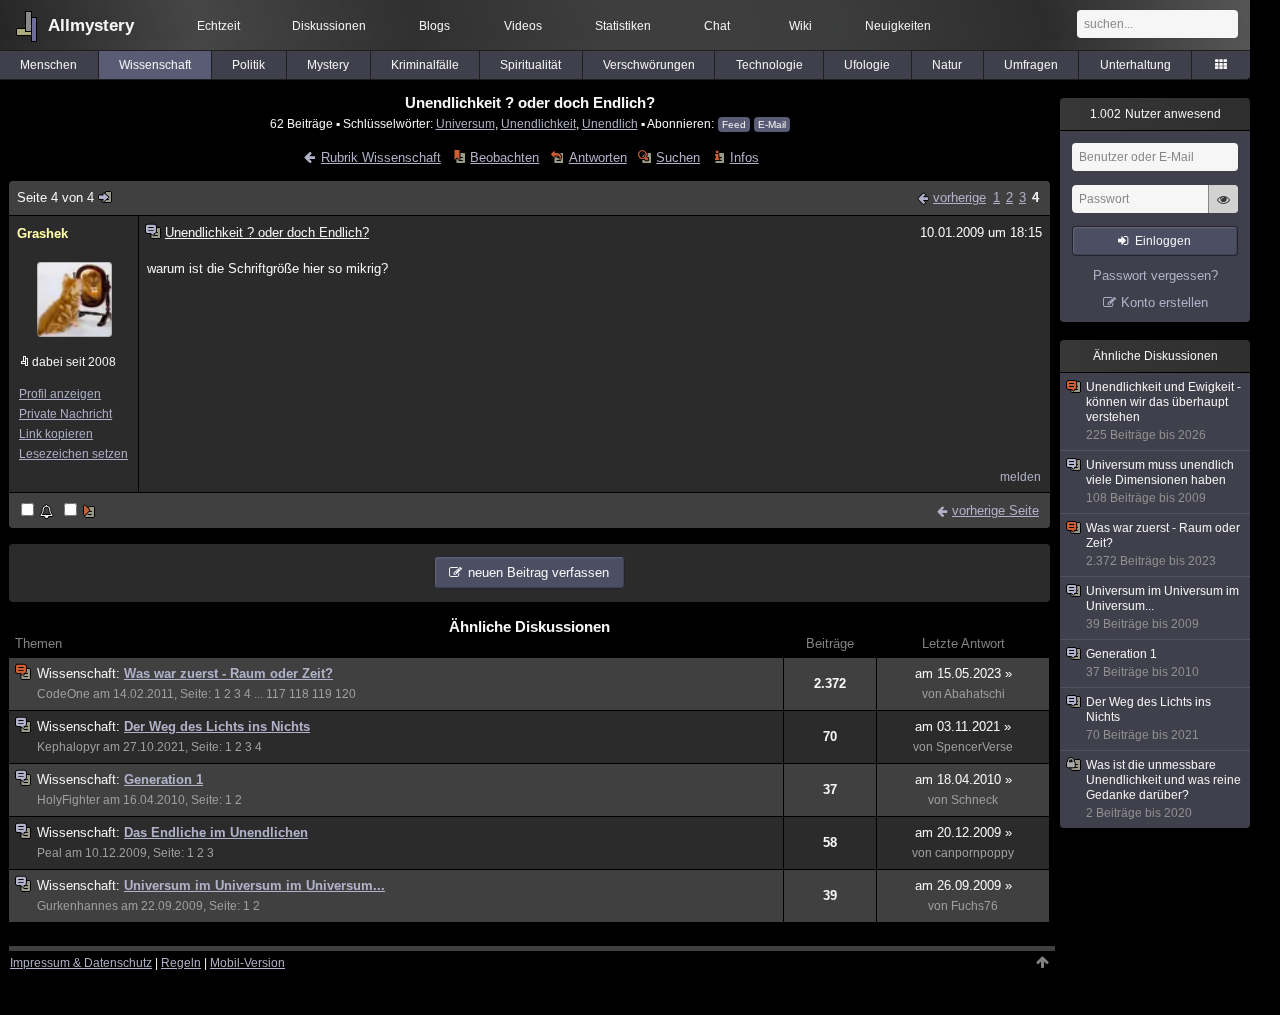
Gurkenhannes (77, 906)
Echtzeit (218, 26)
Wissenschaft (155, 65)
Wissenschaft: (80, 673)
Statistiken (623, 26)
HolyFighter (68, 800)
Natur (947, 65)
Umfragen (1031, 65)
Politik (248, 65)
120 (345, 694)
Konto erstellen (1164, 302)
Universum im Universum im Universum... (254, 885)
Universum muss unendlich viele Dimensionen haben (1160, 481)
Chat (717, 26)
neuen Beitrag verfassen (538, 572)
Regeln (181, 963)
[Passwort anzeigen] (1223, 210)
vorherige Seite (995, 510)
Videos (523, 26)
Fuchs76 (974, 906)
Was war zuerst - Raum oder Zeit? (228, 673)
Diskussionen (329, 26)
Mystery (328, 65)
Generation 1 (163, 779)
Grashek (42, 233)
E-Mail (772, 124)
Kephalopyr (68, 747)
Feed (734, 124)
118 (299, 694)
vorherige (959, 197)
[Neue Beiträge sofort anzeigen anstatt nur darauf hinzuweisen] (81, 511)
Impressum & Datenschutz (81, 963)
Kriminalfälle (425, 65)
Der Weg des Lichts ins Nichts (217, 726)
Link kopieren (56, 434)
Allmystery (91, 25)
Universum (465, 123)
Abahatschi (974, 694)
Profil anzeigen (60, 394)
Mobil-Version (247, 963)
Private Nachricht (65, 414)
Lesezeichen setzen (73, 454)
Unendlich (610, 123)
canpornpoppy (974, 853)
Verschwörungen (649, 65)
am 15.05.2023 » (963, 673)
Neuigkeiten (898, 26)
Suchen (678, 157)
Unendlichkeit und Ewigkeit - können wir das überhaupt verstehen (1163, 411)
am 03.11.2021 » (963, 726)
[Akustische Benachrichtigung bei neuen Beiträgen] (38, 511)
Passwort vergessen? (1155, 275)
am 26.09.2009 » (963, 885)
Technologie (769, 65)
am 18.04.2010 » (963, 779)
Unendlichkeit (538, 123)
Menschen (48, 65)
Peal (49, 853)
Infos (744, 157)
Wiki (800, 26)
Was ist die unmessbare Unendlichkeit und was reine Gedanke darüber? (1163, 789)
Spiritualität (530, 65)
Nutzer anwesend (1155, 114)
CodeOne (63, 694)
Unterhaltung (1135, 65)
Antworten (597, 157)
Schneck (974, 800)
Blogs (434, 26)
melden (1020, 477)
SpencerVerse (974, 747)
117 (276, 694)
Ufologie (867, 65)
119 (322, 694)
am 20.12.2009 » (963, 832)
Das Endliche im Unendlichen (216, 832)
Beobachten (504, 157)
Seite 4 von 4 (55, 197)
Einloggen (1163, 241)
